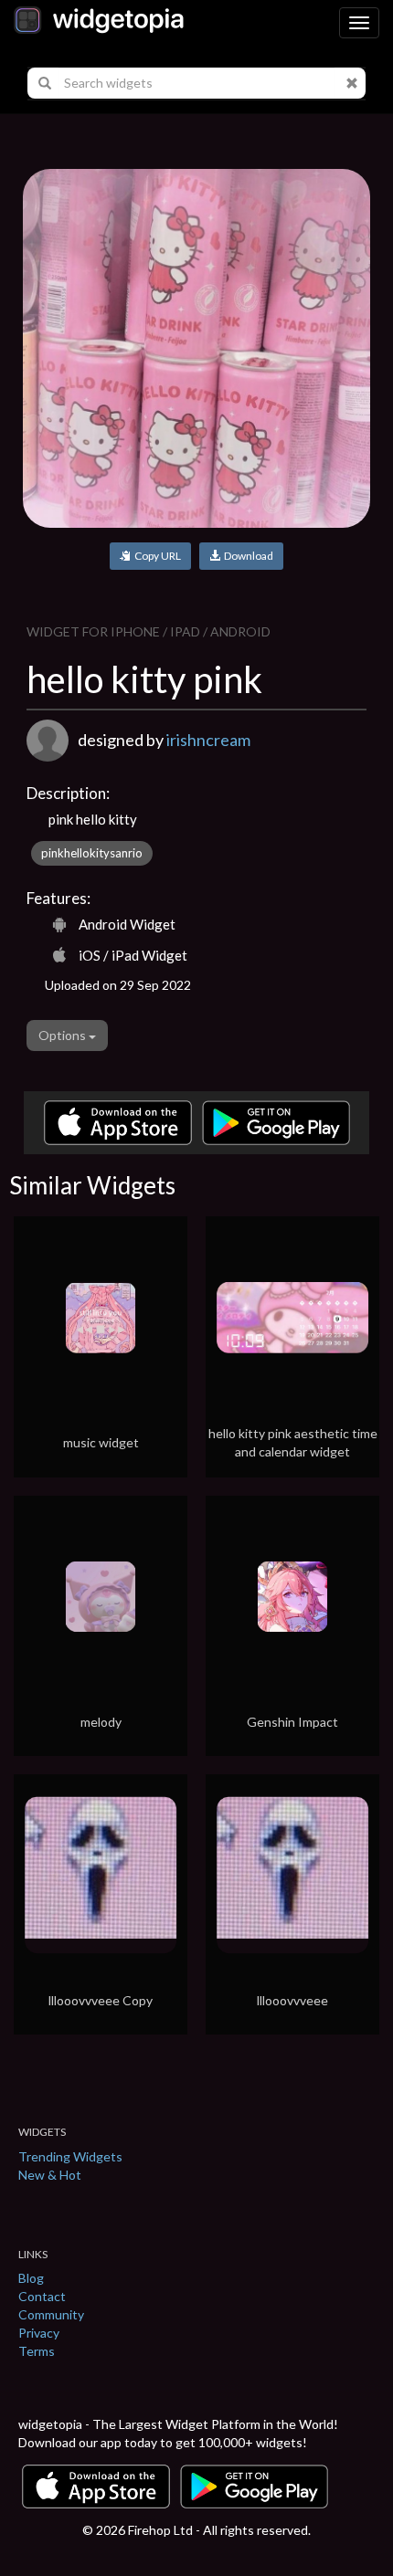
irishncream (208, 740)
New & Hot (50, 2175)
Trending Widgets (70, 2156)
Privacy (39, 2333)
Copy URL (156, 556)
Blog (31, 2278)
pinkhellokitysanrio (92, 853)
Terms (37, 2351)
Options (64, 1035)
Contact (42, 2296)
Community (51, 2314)
